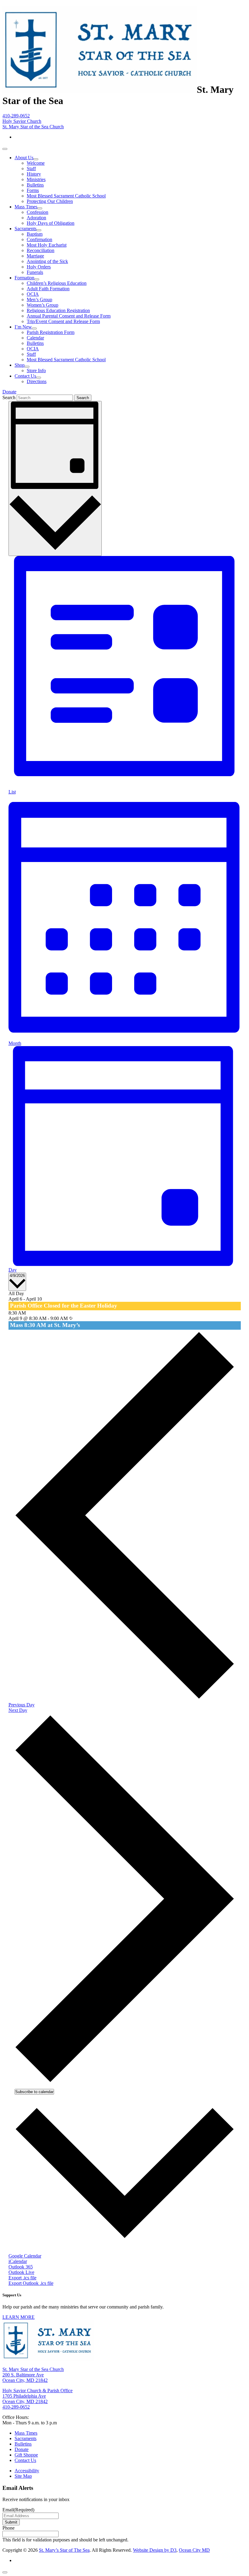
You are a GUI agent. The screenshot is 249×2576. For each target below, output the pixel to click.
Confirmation (39, 239)
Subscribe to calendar (34, 2092)
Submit (11, 2522)
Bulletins (35, 185)
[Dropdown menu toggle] (36, 159)
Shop (20, 365)
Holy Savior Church (22, 121)
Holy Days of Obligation (51, 223)
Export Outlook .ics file (31, 2283)
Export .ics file (22, 2278)
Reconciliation (41, 250)
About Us (24, 158)
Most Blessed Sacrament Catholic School (66, 196)
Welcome (36, 163)
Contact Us (25, 376)
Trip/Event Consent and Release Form (63, 321)
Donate (9, 392)
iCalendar (18, 2261)
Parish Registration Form (51, 332)
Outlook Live (21, 2272)
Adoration (36, 218)
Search (9, 397)
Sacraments (26, 229)
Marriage (35, 256)
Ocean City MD (194, 2550)
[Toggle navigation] (5, 149)
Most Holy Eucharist (47, 245)
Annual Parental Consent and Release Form (69, 316)
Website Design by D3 (155, 2550)
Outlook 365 (21, 2267)
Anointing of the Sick (47, 261)
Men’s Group (39, 300)
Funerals (35, 272)
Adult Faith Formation (48, 289)
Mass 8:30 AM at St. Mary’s (45, 1325)
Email (18, 2510)
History (34, 174)
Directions (37, 381)
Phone (9, 2528)
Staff (31, 168)
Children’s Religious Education (57, 283)
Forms (33, 190)
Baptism (35, 234)
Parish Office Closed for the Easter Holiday (64, 1306)
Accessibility (27, 2471)
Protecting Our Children (50, 201)
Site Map (23, 2476)
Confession (38, 212)
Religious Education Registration (58, 310)
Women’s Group (43, 305)
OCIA (33, 294)
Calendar (35, 338)
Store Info (36, 370)
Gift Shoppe (26, 2455)
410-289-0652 (16, 116)
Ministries (36, 179)
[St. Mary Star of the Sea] (100, 89)
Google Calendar (25, 2256)
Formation (24, 278)
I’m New (23, 327)
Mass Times (26, 207)
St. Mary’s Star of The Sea (64, 2550)
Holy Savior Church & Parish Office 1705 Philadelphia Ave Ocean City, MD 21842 (38, 2396)
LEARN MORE (19, 2317)
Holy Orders (39, 267)
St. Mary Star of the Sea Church (33, 127)
